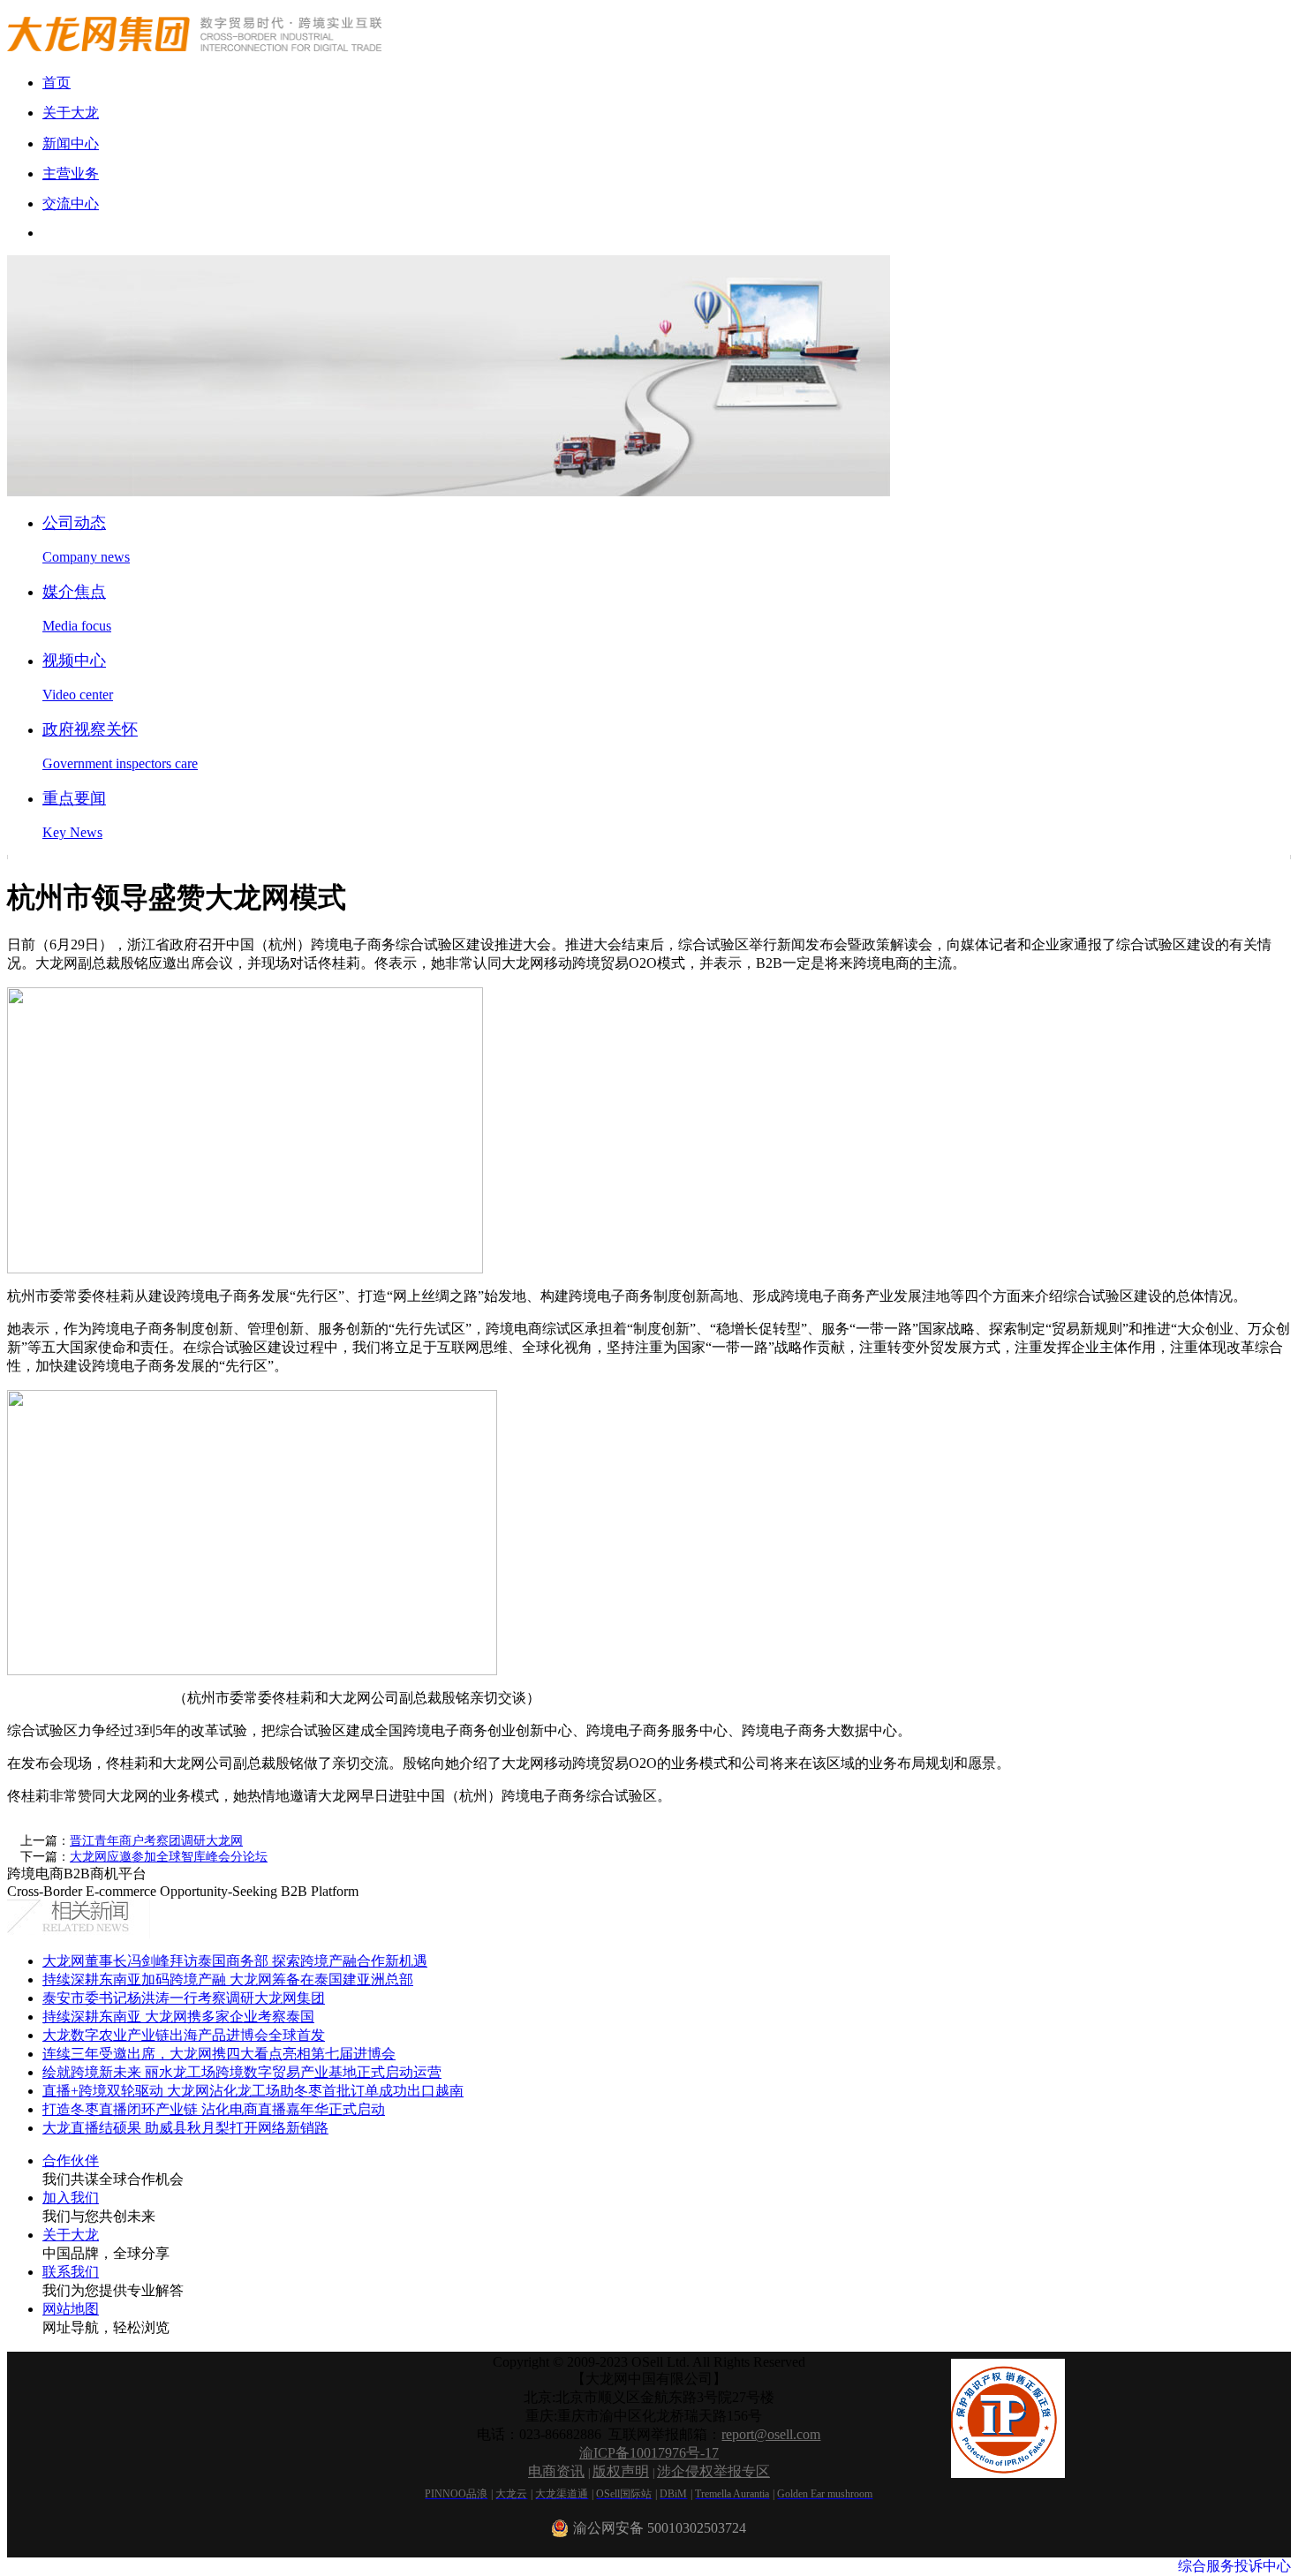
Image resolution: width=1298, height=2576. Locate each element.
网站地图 (71, 2309)
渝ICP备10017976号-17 (649, 2453)
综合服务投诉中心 (1234, 2566)
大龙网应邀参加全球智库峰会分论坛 (169, 1857)
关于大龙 (71, 2235)
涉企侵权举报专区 (713, 2471)
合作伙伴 (71, 2161)
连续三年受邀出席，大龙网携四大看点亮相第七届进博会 (219, 2054)
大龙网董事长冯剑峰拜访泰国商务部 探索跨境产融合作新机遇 (235, 1961)
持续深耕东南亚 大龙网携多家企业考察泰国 (178, 2017)
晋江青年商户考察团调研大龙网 (156, 1841)
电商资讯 (556, 2471)
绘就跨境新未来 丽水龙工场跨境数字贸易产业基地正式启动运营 (242, 2072)
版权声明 (621, 2471)
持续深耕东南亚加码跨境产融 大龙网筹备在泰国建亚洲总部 (228, 1979)
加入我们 (71, 2198)
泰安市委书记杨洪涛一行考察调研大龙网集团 (184, 1998)
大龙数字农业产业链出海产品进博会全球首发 (184, 2035)
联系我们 (71, 2272)
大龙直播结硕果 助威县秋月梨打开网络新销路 (185, 2128)
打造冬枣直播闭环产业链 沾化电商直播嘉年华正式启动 (214, 2109)
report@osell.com (771, 2434)
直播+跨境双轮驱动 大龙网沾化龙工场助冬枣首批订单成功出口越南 (253, 2091)
